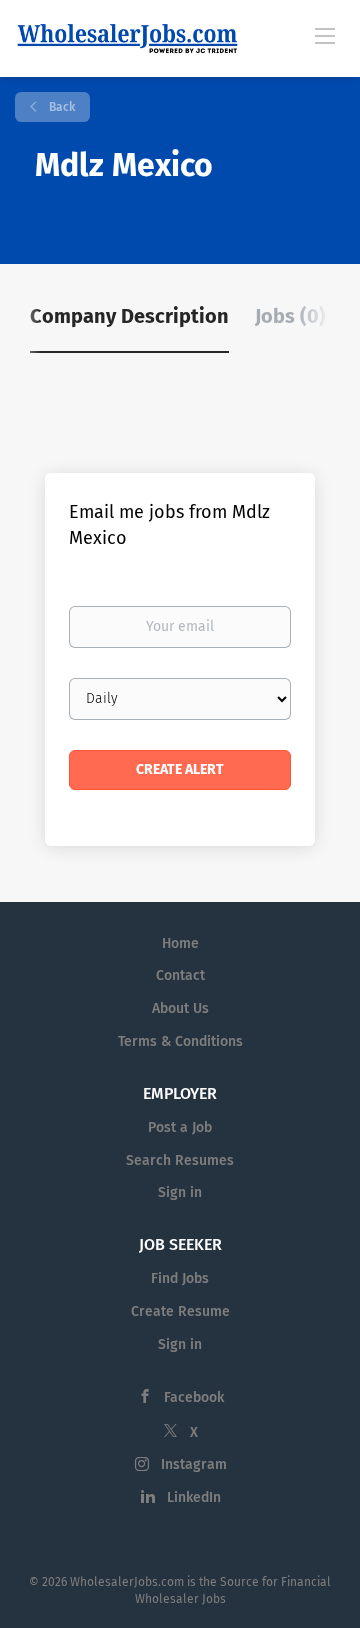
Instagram (194, 1464)
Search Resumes (180, 1160)
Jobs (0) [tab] (290, 316)
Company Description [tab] (129, 316)
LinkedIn (194, 1497)
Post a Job (180, 1127)
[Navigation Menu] (325, 35)
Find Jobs (180, 1278)
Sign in (180, 1192)
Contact (180, 975)
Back (60, 107)
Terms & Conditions (180, 1041)
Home (180, 943)
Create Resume (180, 1311)
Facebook (194, 1397)
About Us (180, 1008)
